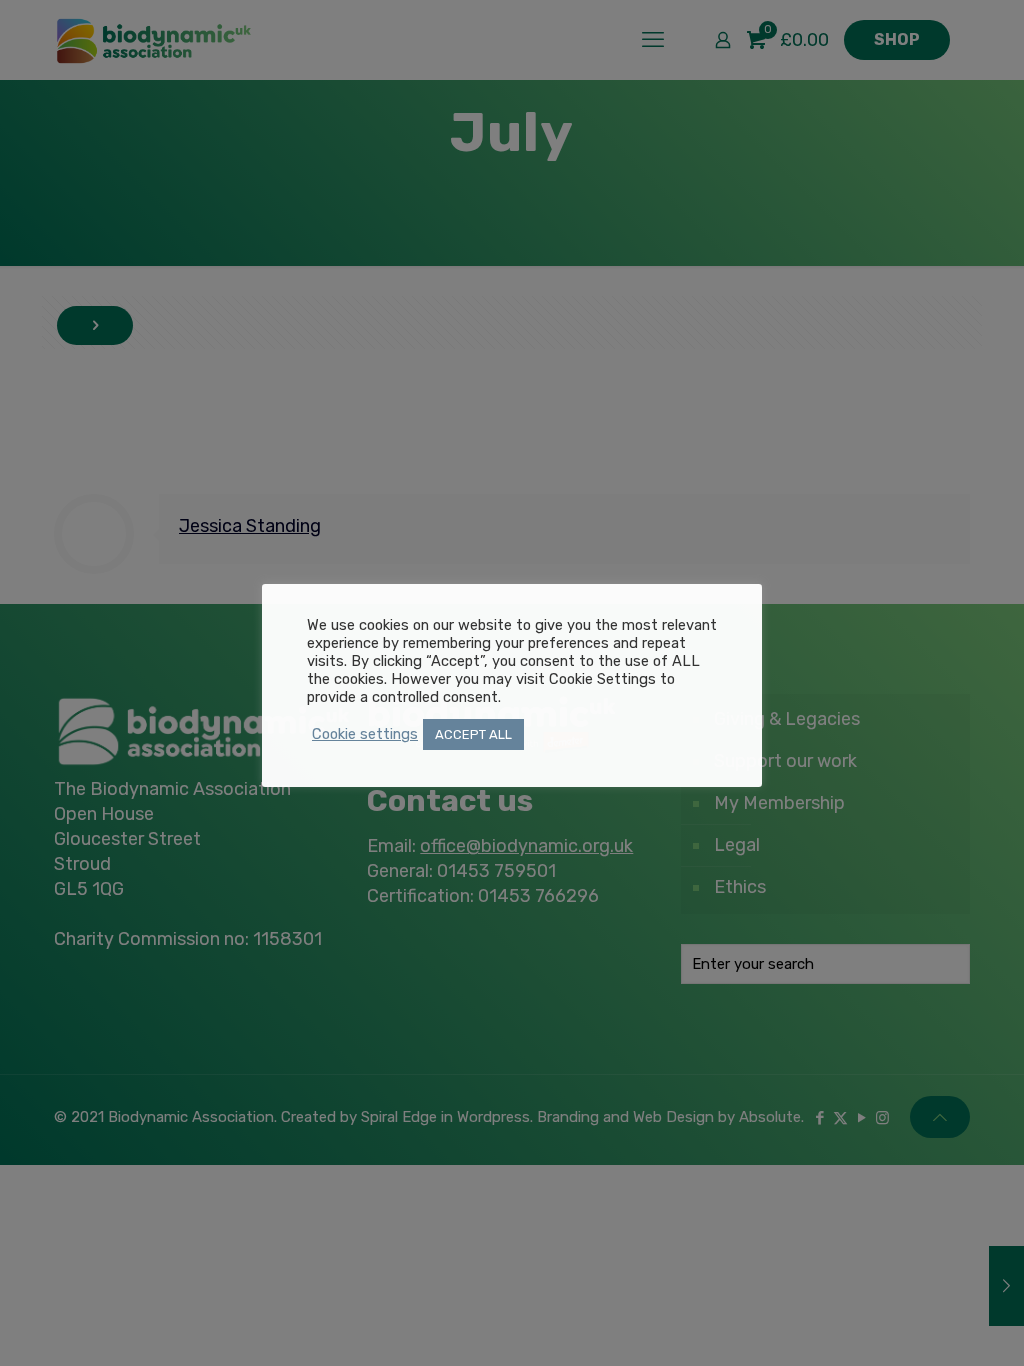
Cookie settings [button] (365, 734)
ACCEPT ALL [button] (473, 734)
